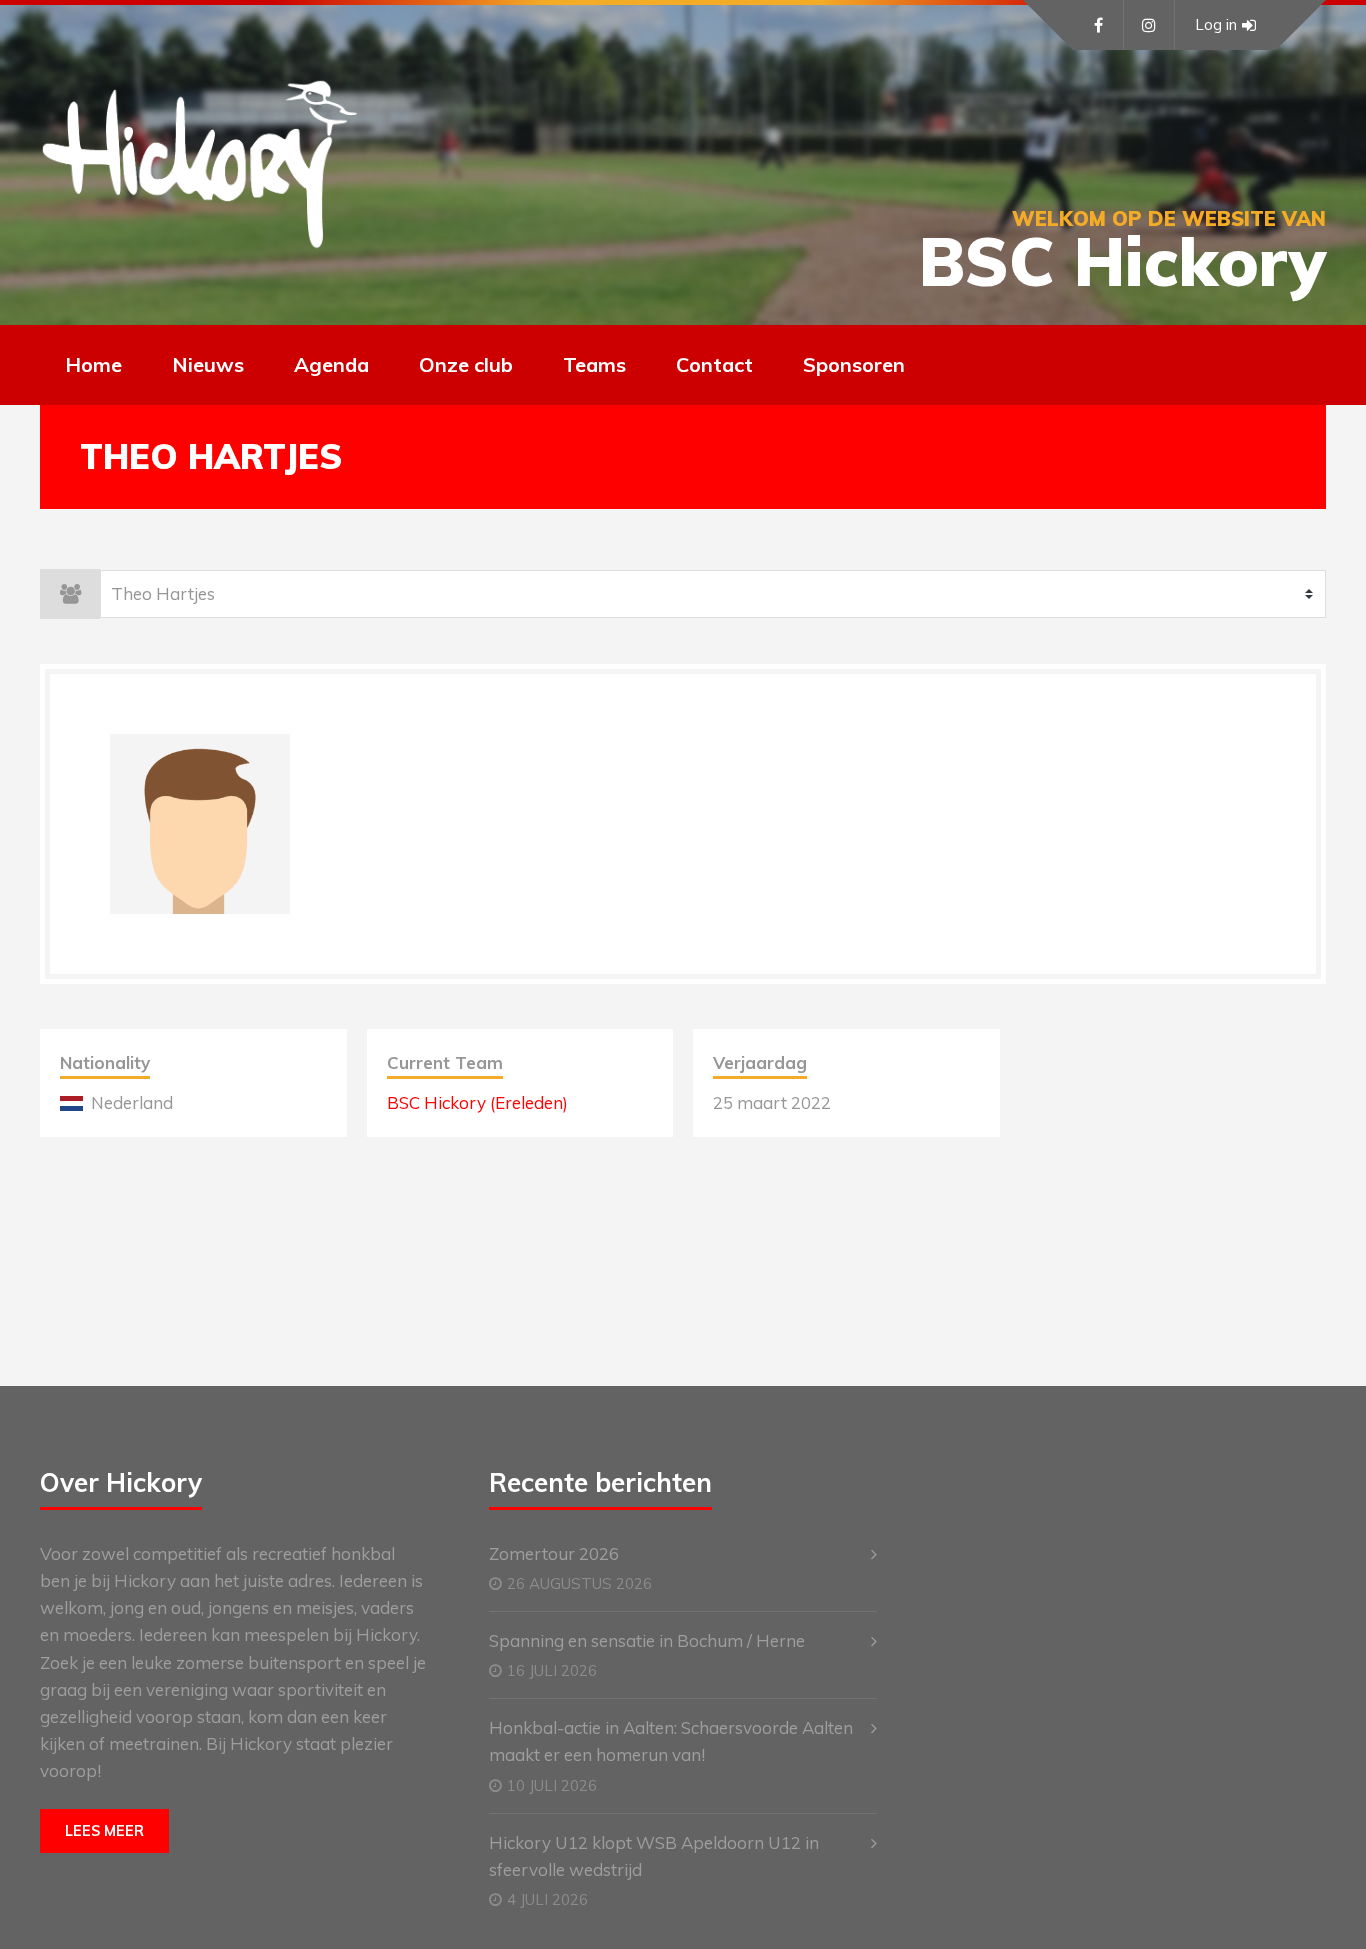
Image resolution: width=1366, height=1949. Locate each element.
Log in (1216, 24)
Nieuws (208, 364)
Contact (714, 364)
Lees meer (104, 1831)
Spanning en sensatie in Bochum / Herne (647, 1640)
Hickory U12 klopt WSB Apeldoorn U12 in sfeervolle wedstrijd (654, 1856)
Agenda (331, 364)
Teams (594, 364)
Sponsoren (854, 364)
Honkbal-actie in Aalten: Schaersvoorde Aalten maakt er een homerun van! (671, 1741)
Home (93, 364)
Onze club (466, 364)
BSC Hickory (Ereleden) (477, 1102)
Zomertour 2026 (554, 1553)
